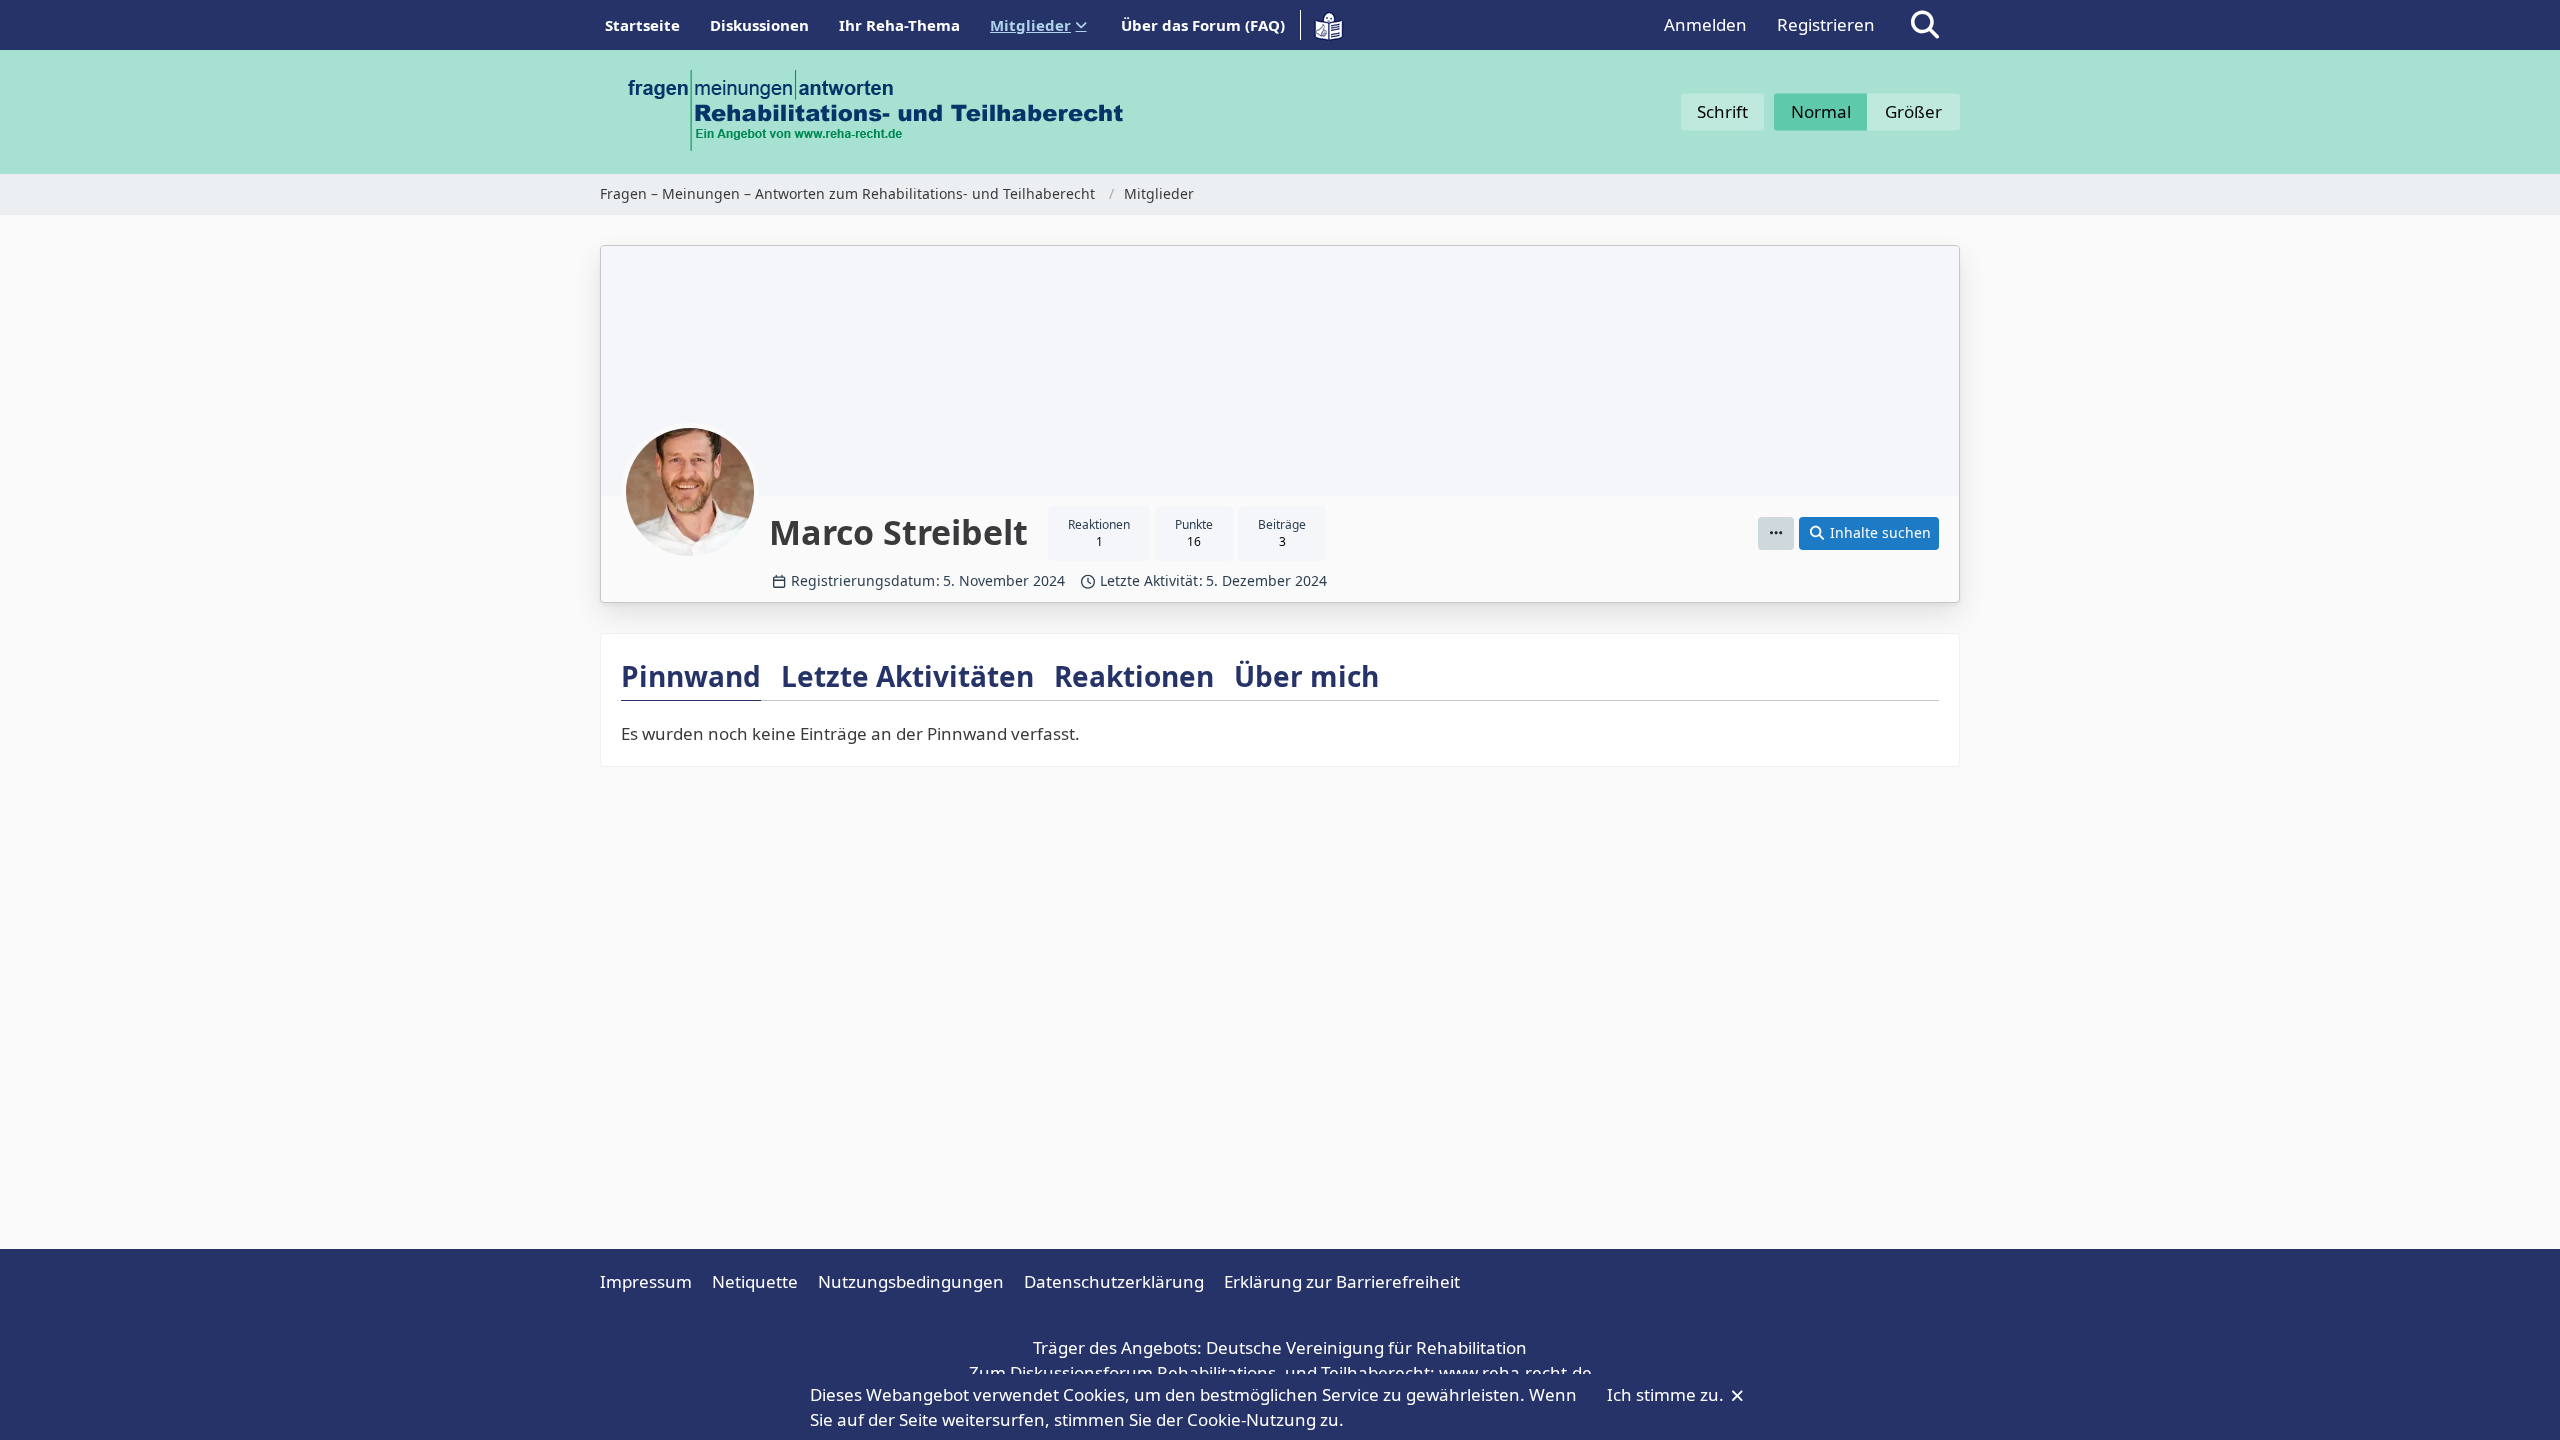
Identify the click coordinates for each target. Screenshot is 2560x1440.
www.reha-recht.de (1515, 1372)
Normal (1821, 111)
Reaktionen (1134, 676)
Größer (1913, 111)
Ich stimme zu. (1667, 1394)
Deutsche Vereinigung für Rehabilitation (1366, 1347)
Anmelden (1705, 24)
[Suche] (1925, 25)
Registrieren (1826, 24)
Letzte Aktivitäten (907, 676)
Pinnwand (691, 676)
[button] (1776, 533)
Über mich (1306, 676)
